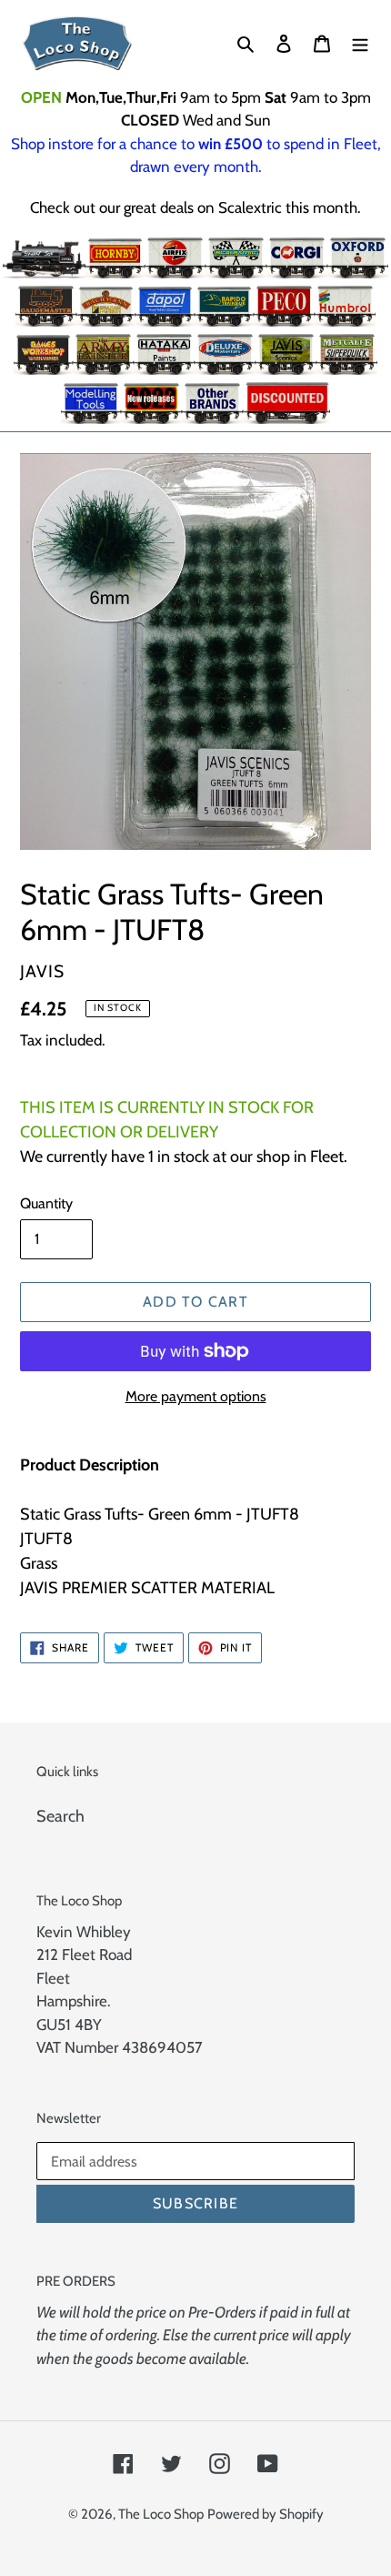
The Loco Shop (161, 2514)
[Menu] (360, 43)
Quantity (46, 1203)
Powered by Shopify (266, 2514)
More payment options (196, 1396)
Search (60, 1816)
